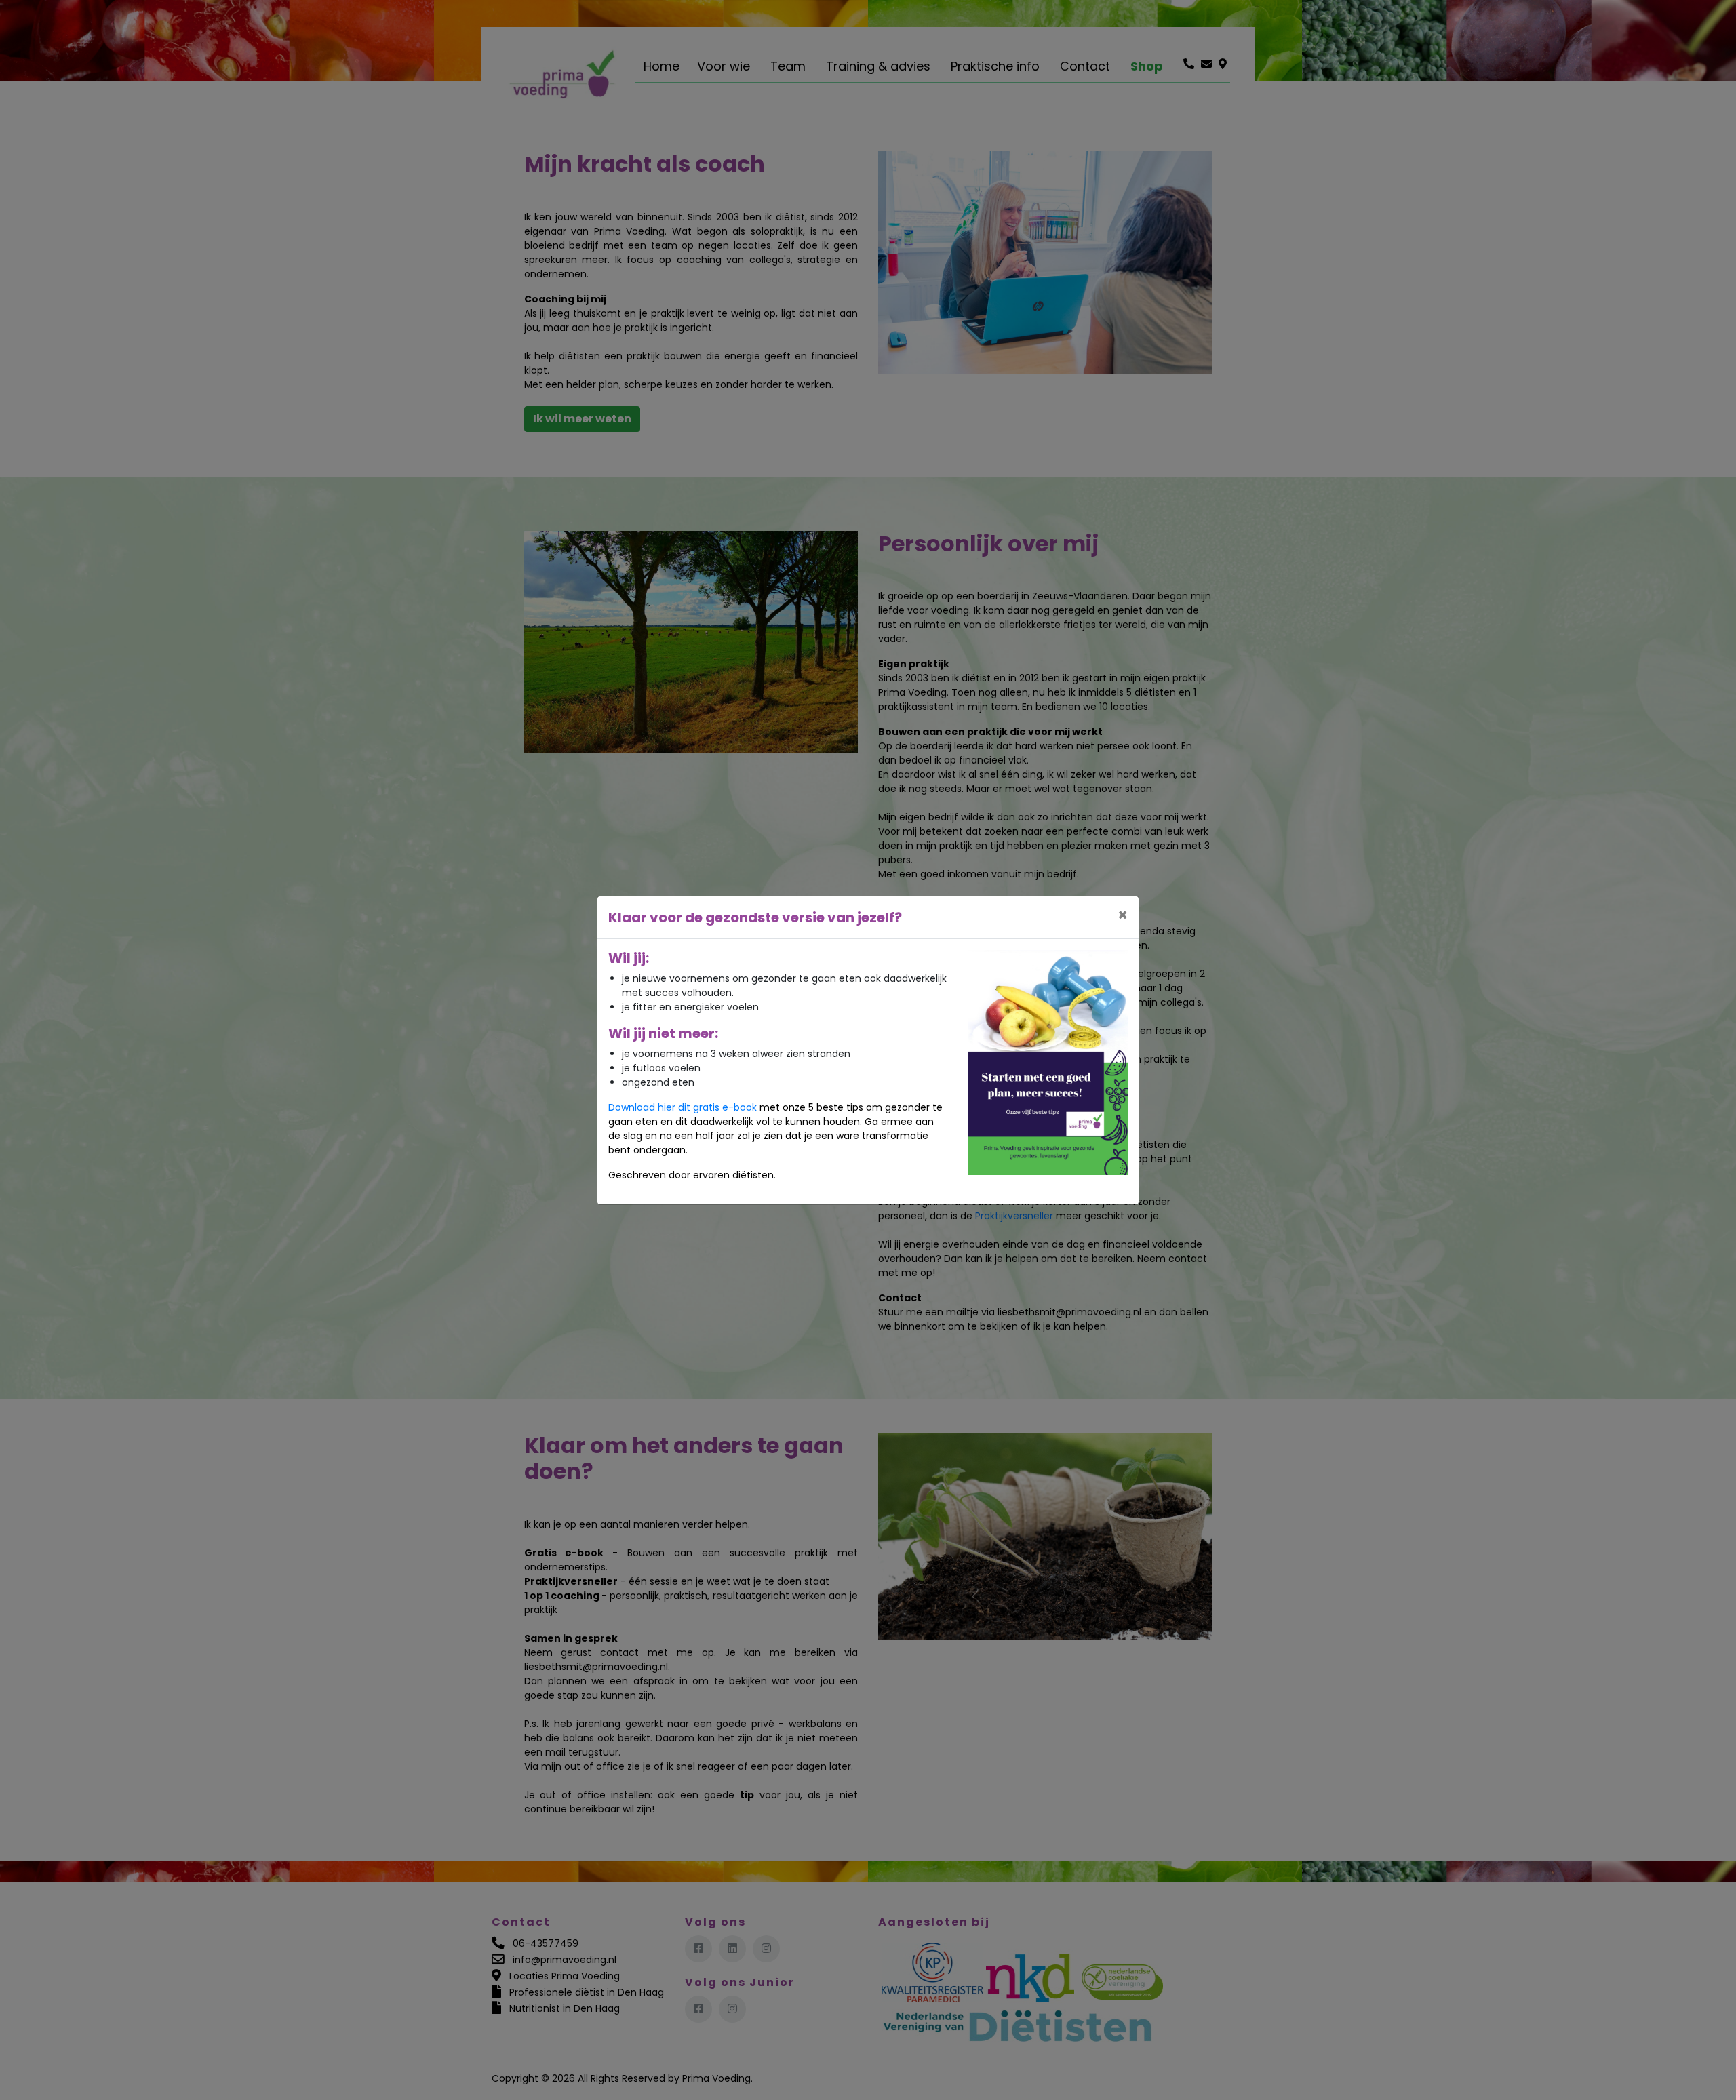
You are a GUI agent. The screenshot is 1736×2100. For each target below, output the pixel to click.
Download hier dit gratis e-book (683, 1107)
